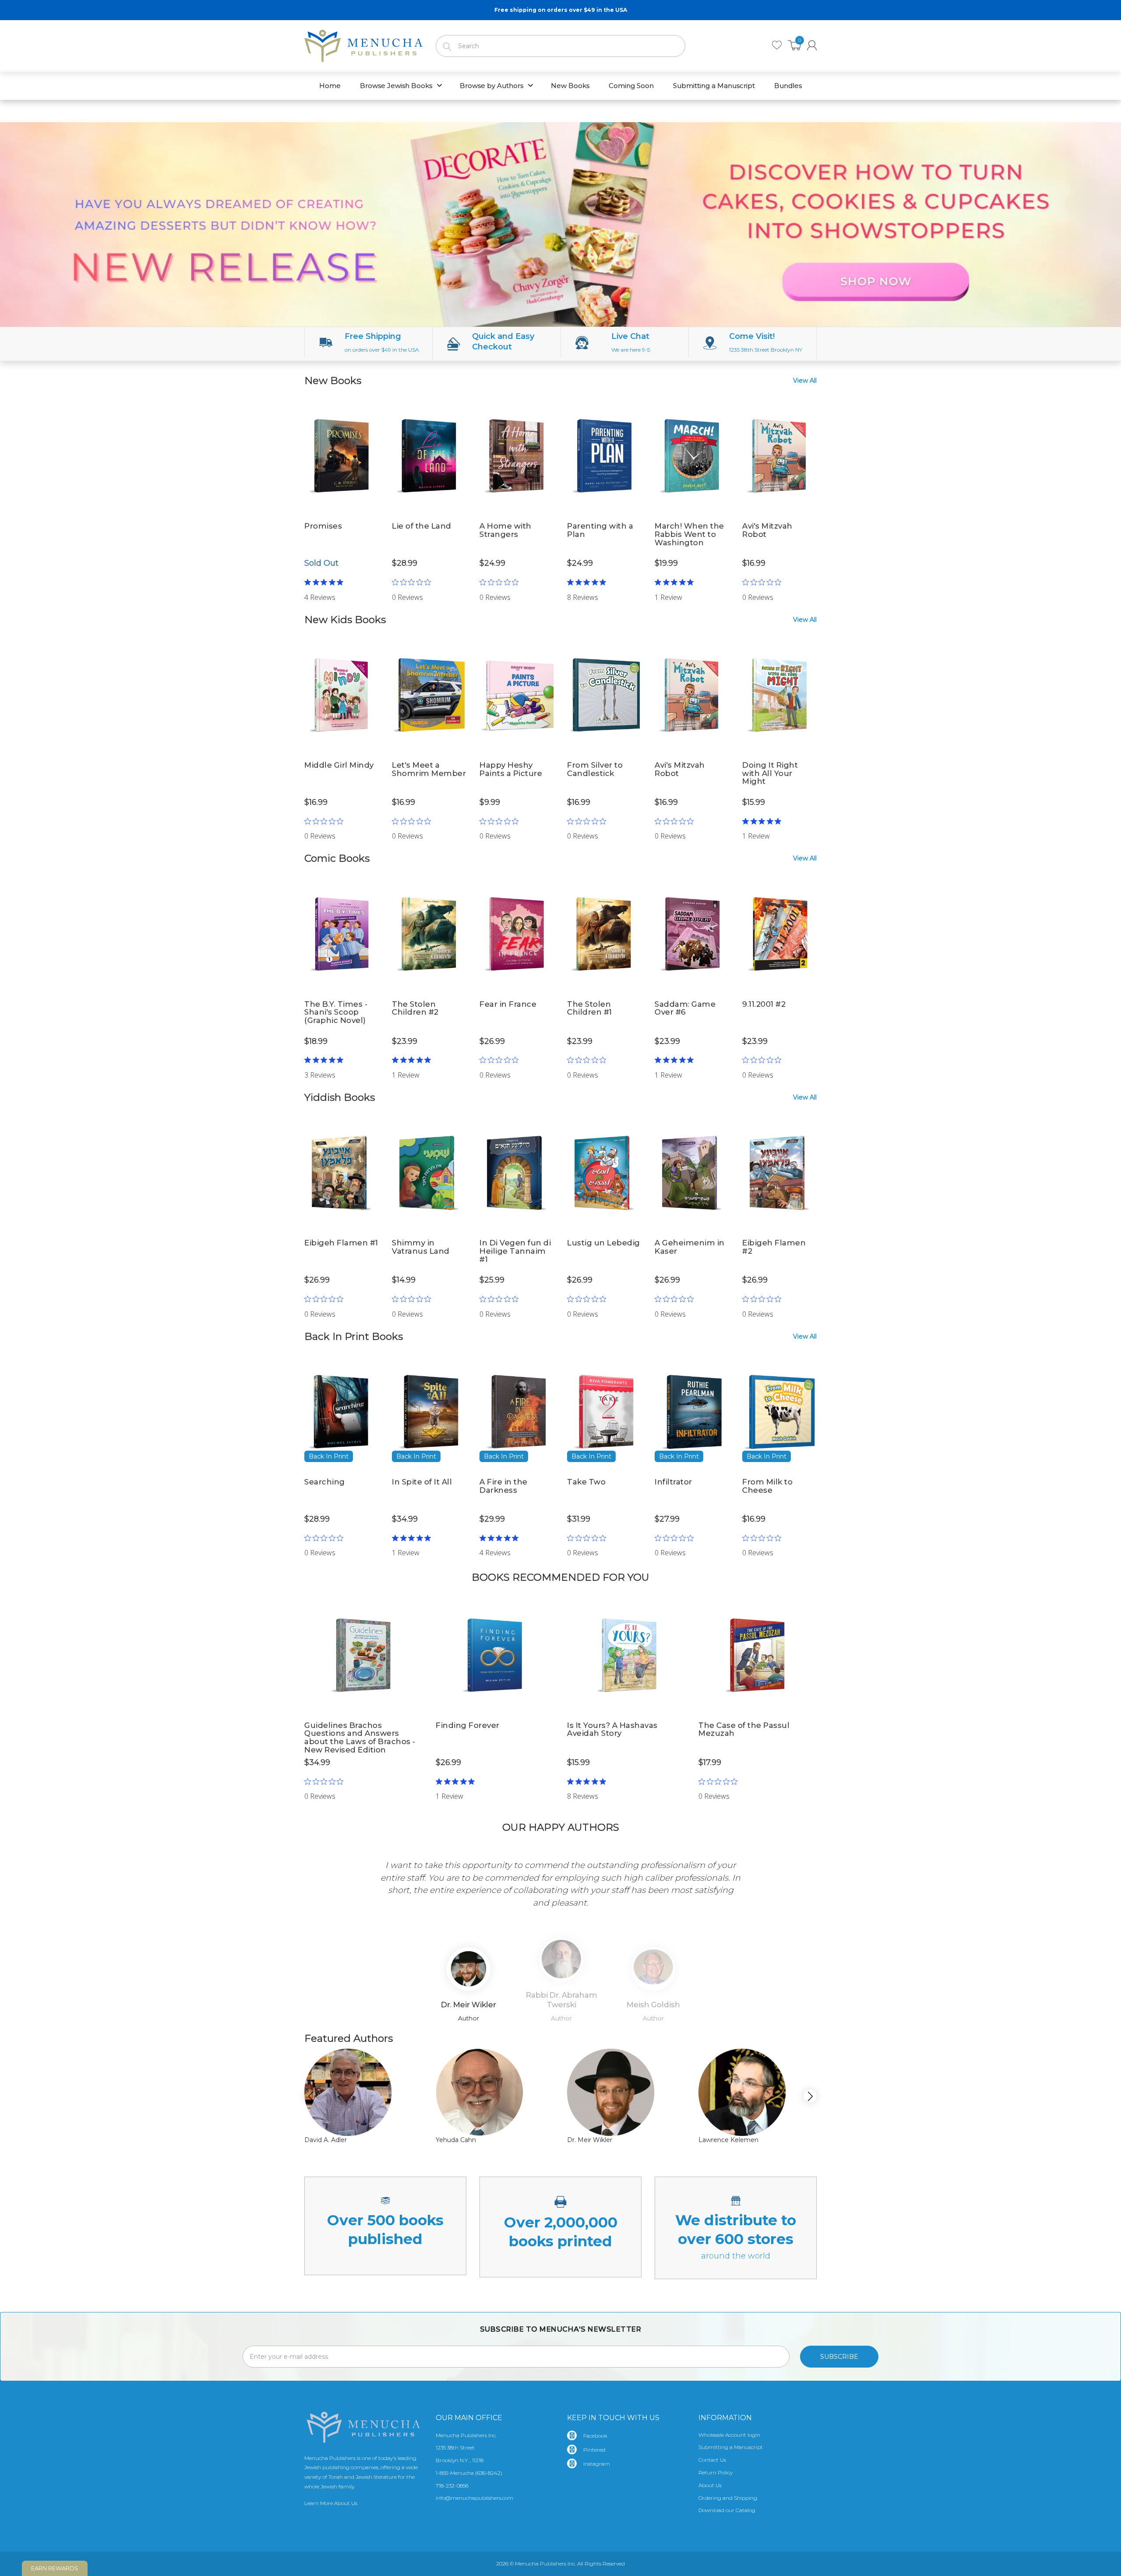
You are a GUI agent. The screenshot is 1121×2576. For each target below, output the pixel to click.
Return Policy (716, 2472)
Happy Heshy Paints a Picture (511, 769)
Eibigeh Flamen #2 (774, 1247)
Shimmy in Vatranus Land (421, 1247)
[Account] (812, 45)
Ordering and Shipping (728, 2498)
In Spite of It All (422, 1482)
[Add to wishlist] (372, 408)
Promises (323, 526)
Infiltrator (673, 1482)
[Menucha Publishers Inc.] (363, 44)
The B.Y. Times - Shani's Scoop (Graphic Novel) (336, 1012)
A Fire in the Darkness (504, 1486)
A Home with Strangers (506, 530)
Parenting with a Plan (600, 530)
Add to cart (429, 586)
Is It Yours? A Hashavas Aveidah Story (612, 1729)
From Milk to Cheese (767, 1486)
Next (803, 1884)
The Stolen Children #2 (415, 1008)
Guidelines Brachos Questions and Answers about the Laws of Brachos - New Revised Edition (360, 1737)
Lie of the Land (422, 526)
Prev (318, 1884)
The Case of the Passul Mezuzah (744, 1729)
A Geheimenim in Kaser (690, 1247)
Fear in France (508, 1004)
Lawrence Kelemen (728, 2140)
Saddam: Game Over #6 (685, 1008)
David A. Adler (326, 2140)
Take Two (586, 1482)
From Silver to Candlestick (595, 769)
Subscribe (839, 2357)
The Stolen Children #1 (590, 1008)
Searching (325, 1482)
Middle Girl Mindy (339, 765)
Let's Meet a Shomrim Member (429, 769)
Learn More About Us (331, 2503)
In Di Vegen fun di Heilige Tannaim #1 (515, 1251)
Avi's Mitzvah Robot (767, 530)
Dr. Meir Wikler (590, 2140)
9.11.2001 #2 (764, 1004)
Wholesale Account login (729, 2435)
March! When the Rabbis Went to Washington (689, 534)
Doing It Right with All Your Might (770, 773)
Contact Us (712, 2460)
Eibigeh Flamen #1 (341, 1243)
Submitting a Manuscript (731, 2447)
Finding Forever (468, 1725)
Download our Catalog (727, 2510)
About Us (710, 2485)
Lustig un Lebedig (604, 1243)
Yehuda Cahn (456, 2140)
